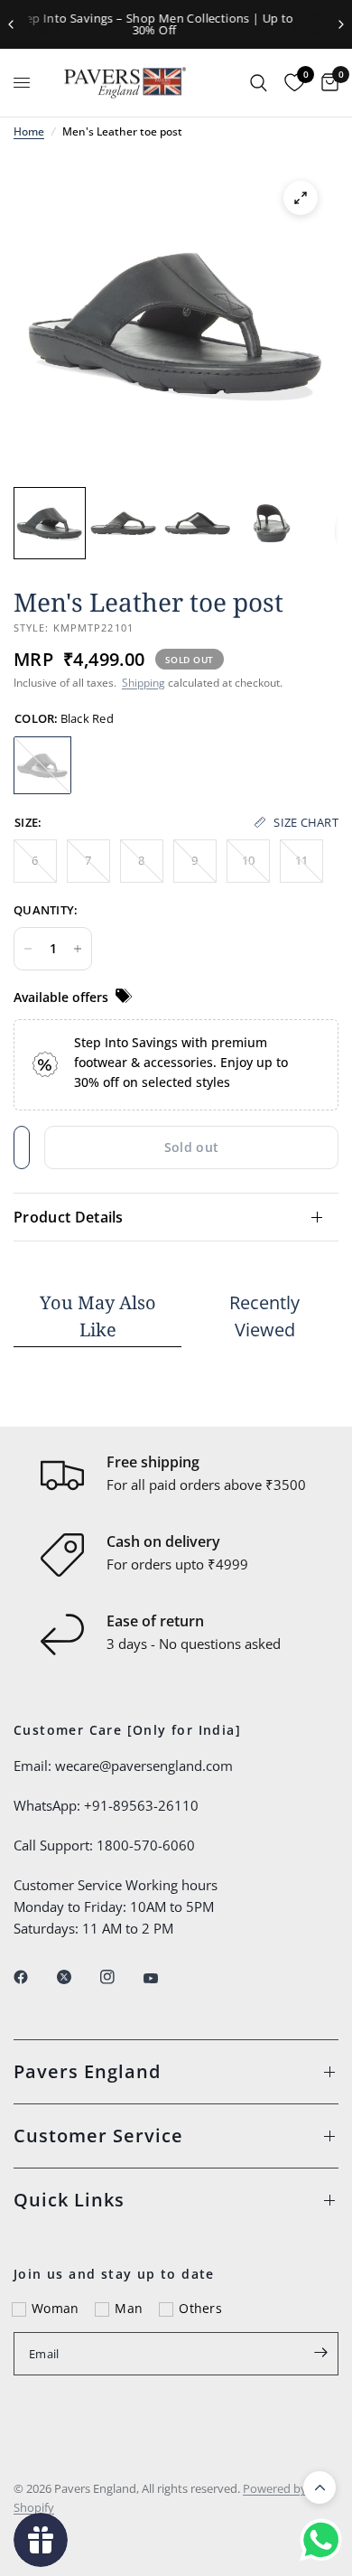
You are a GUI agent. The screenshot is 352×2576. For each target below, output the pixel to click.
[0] (325, 83)
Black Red (42, 765)
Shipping (144, 683)
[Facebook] (33, 1977)
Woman (55, 2308)
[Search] (259, 83)
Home (29, 131)
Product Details (69, 1217)
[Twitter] (77, 1977)
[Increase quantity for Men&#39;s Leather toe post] (78, 949)
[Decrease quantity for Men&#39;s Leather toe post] (28, 949)
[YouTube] (163, 1979)
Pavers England (87, 2071)
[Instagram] (120, 1977)
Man (129, 2308)
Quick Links (69, 2200)
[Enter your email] (320, 2352)
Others (200, 2308)
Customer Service (98, 2136)
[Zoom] (301, 198)
